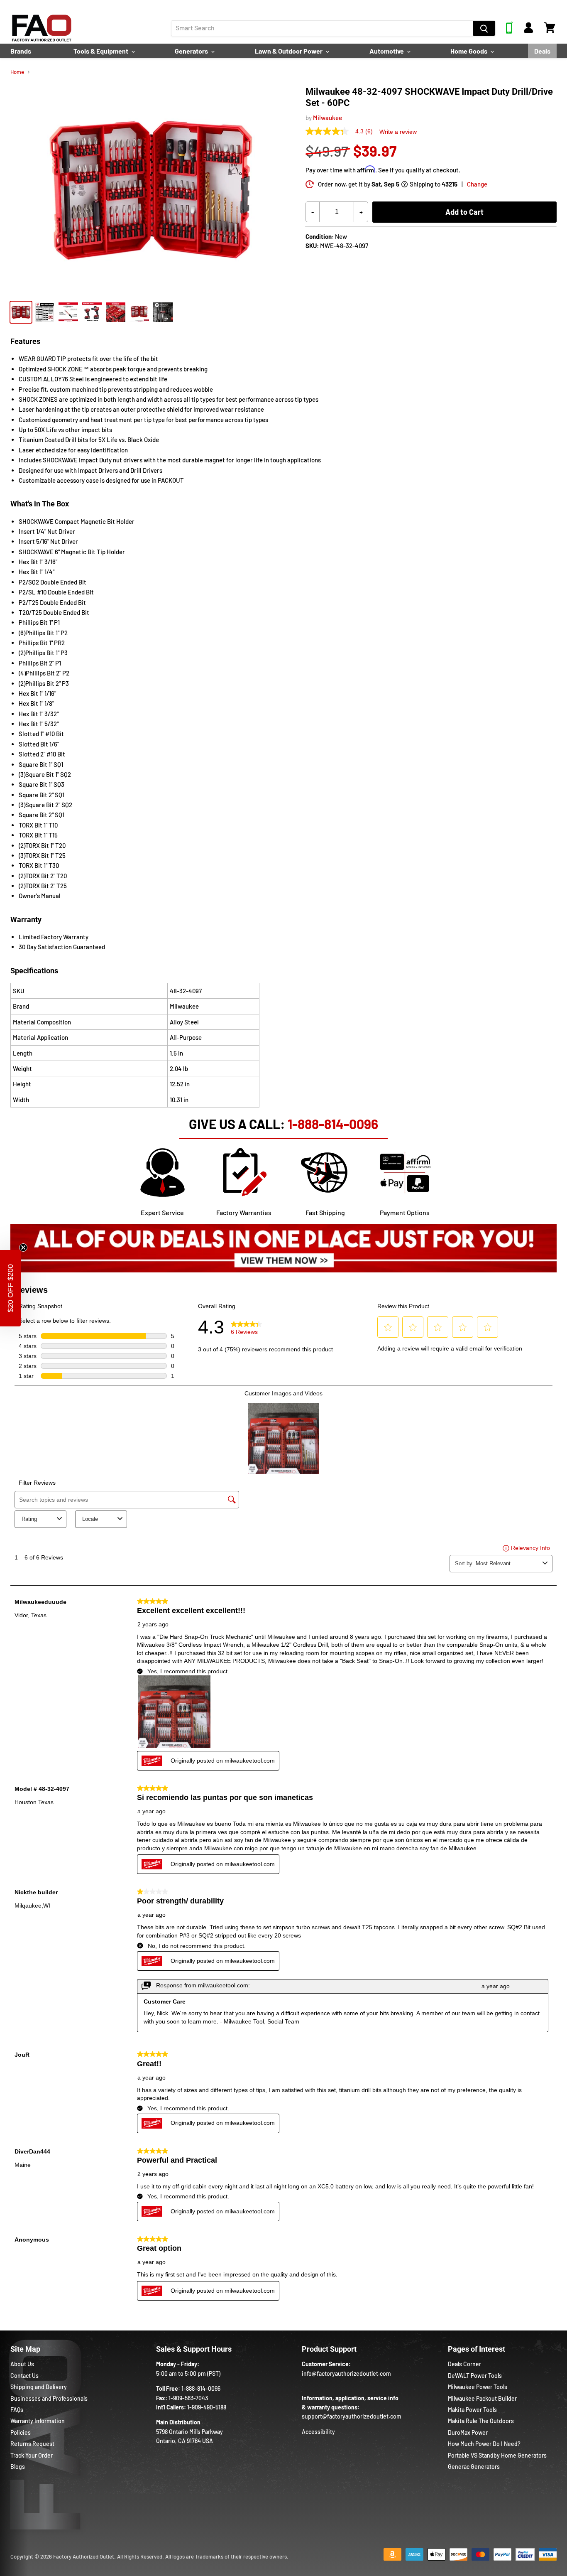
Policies (21, 2432)
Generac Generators (474, 2467)
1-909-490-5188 (207, 2407)
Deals (542, 51)
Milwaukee (327, 118)
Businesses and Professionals (49, 2398)
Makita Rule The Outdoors (481, 2421)
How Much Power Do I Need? (484, 2444)
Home (17, 72)
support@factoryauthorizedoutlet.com (352, 2416)
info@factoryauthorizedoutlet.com (346, 2373)
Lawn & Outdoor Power (289, 51)
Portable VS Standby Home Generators (497, 2455)
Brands (21, 51)
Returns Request (32, 2444)
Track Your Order (32, 2455)
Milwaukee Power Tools (478, 2387)
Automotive (387, 51)
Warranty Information (38, 2421)
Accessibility (318, 2432)
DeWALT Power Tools (475, 2376)
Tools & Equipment (101, 51)
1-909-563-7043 (188, 2398)
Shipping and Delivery (39, 2387)
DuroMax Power (468, 2432)
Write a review (398, 132)
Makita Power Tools (472, 2410)
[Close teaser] (23, 1247)
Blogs (18, 2467)
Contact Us (24, 2376)
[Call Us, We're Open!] (510, 31)
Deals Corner (464, 2364)
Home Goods (469, 51)
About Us (22, 2364)
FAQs (17, 2410)
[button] (10, 1288)
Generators (192, 51)
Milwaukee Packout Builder (482, 2398)
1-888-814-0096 (333, 1124)
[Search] (484, 28)
